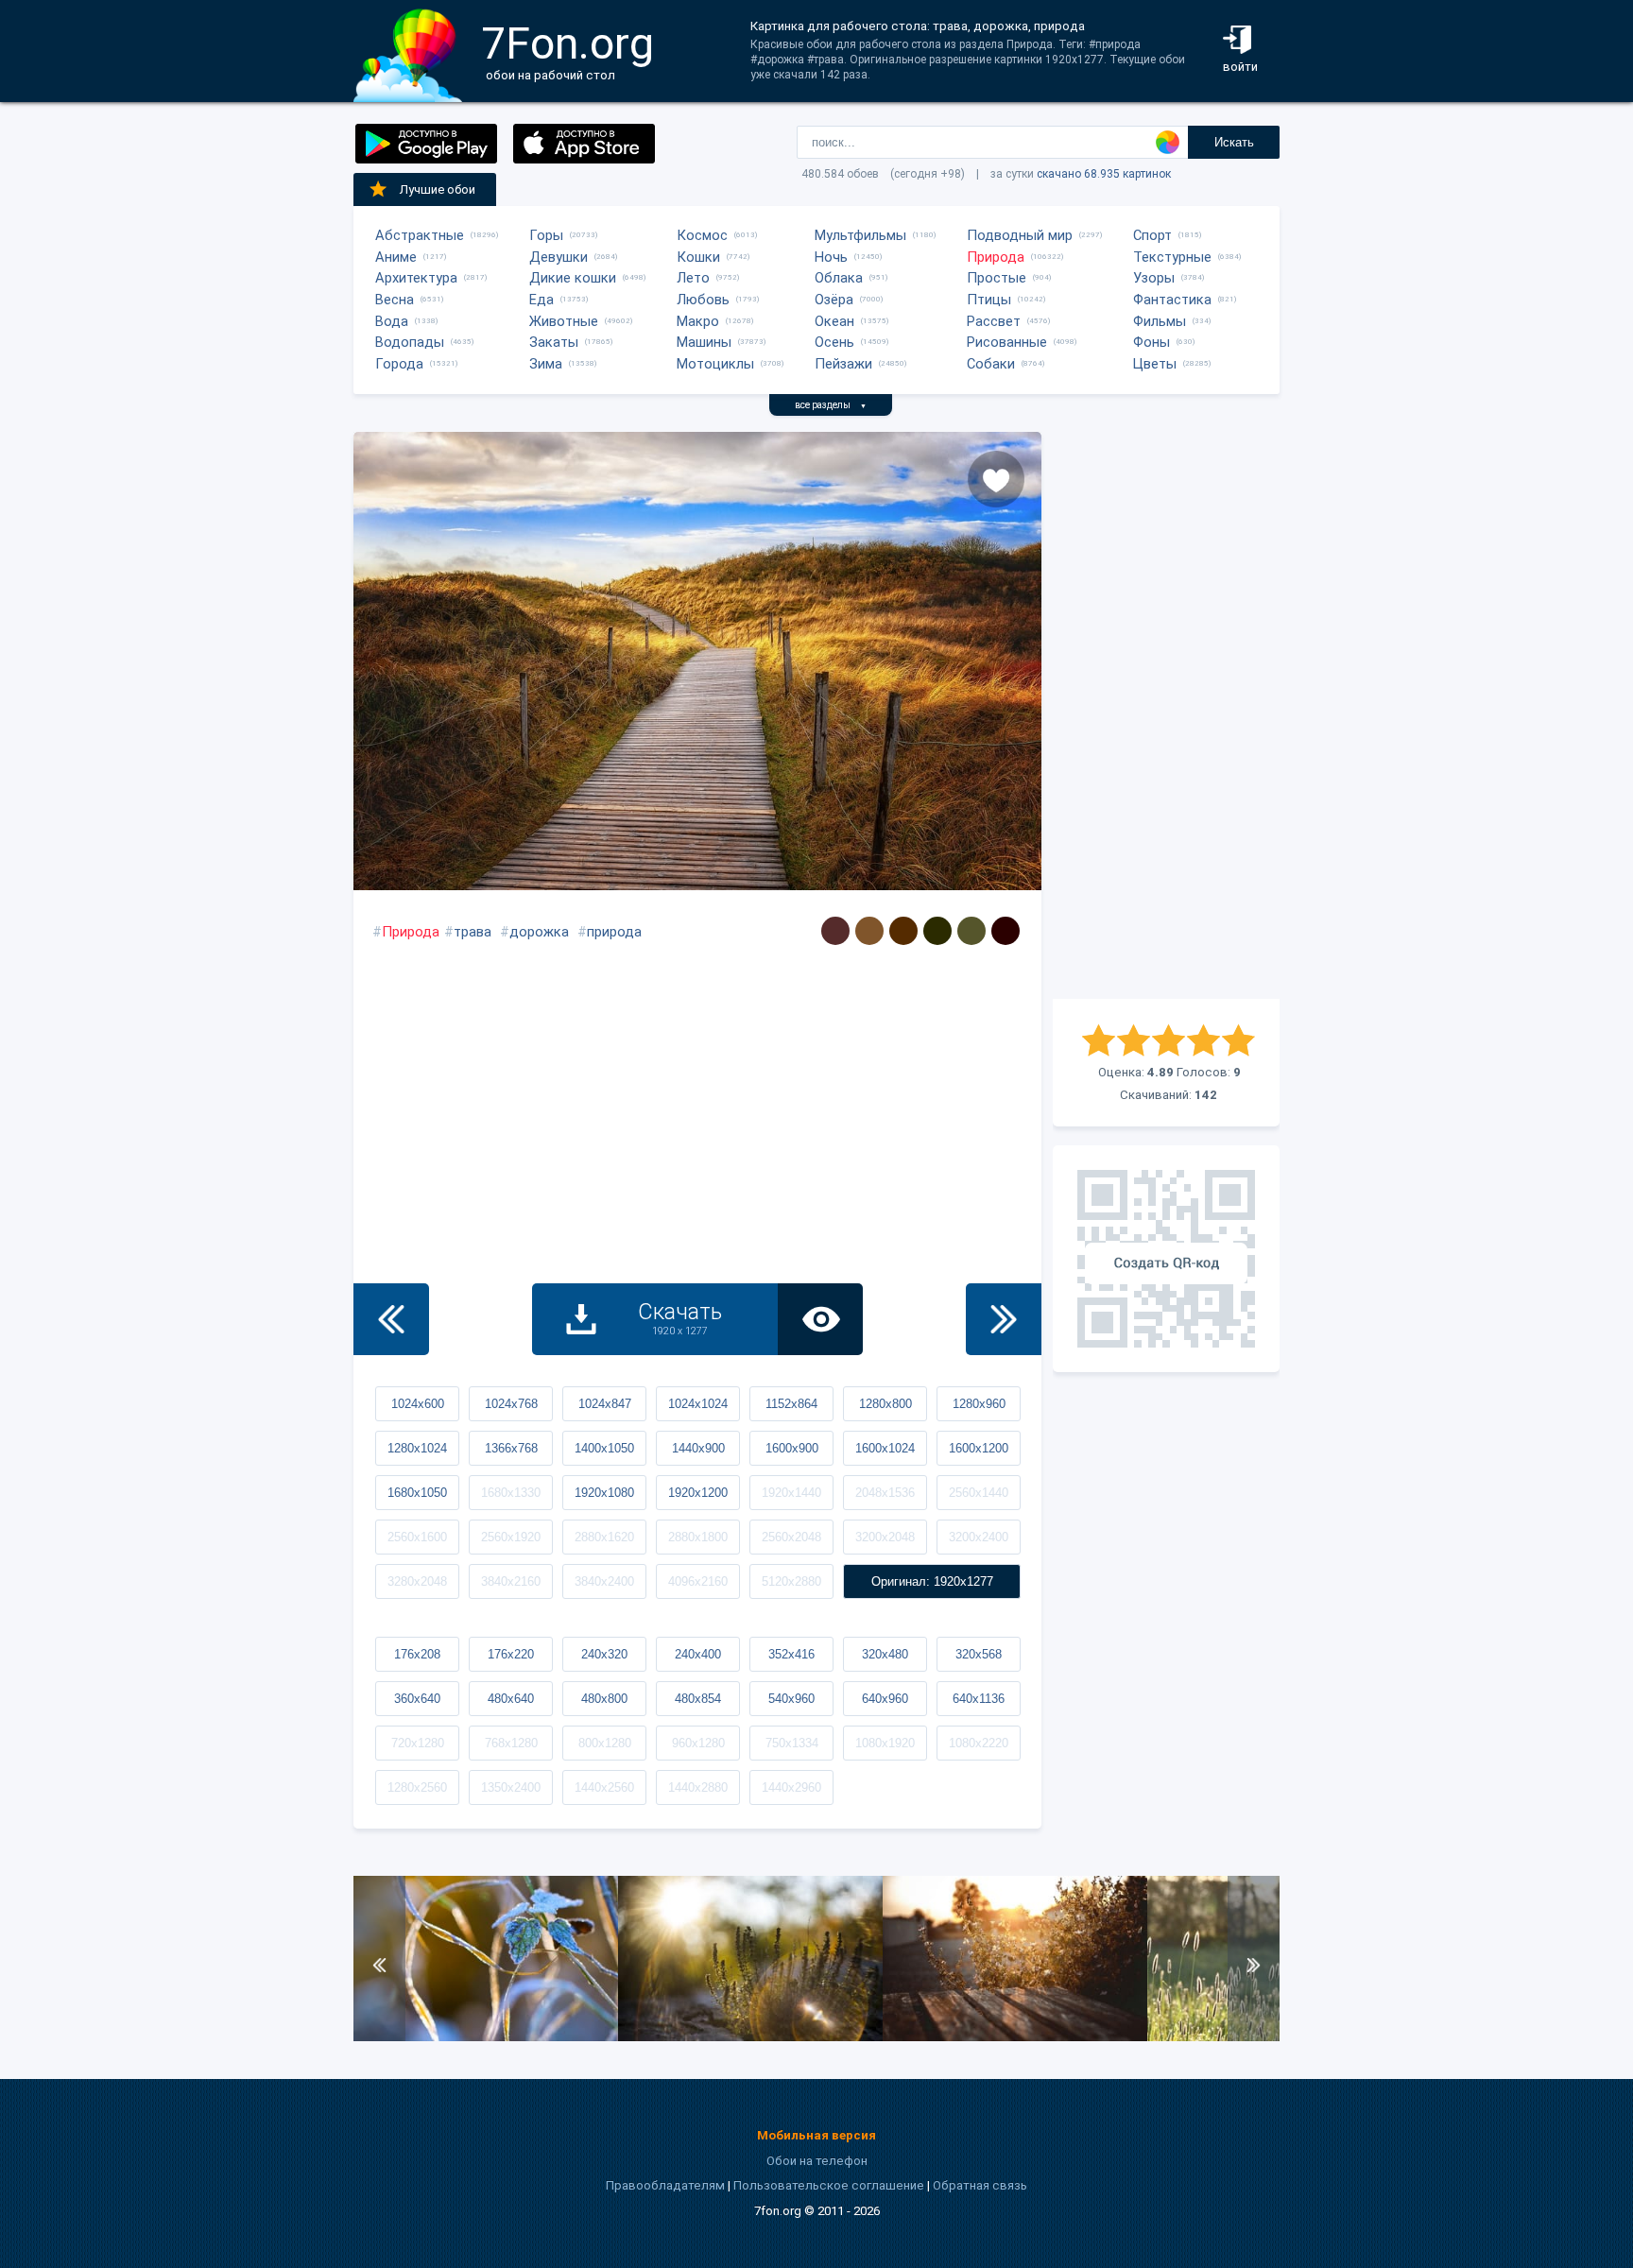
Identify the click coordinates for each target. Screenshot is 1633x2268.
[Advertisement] (1166, 715)
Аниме (396, 257)
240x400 (698, 1654)
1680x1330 (511, 1493)
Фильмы (1160, 321)
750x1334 (792, 1743)
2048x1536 (885, 1493)
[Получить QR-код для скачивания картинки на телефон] (1166, 1259)
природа (614, 932)
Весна (395, 300)
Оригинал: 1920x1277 (932, 1581)
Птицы (989, 300)
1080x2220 (979, 1743)
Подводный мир (1020, 235)
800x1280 (605, 1743)
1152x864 (791, 1404)
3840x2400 (604, 1581)
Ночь (831, 257)
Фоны (1152, 342)
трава (473, 932)
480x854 (698, 1699)
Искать (1234, 142)
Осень (834, 342)
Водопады (410, 342)
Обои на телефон (817, 2161)
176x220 (511, 1654)
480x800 (604, 1699)
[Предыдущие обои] (391, 1319)
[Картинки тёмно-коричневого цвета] (835, 931)
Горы (546, 235)
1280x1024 (417, 1448)
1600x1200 (979, 1448)
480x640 (511, 1699)
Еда (541, 300)
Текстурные (1172, 257)
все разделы (831, 405)
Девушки (559, 257)
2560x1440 (979, 1493)
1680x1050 (417, 1493)
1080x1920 (885, 1743)
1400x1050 (604, 1448)
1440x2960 (791, 1787)
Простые (997, 278)
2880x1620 (604, 1537)
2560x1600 (417, 1537)
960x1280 (698, 1743)
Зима (546, 364)
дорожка (539, 932)
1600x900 (792, 1448)
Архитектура (416, 278)
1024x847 (605, 1404)
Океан (834, 321)
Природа (996, 257)
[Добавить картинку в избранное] (996, 479)
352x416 (791, 1654)
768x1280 (511, 1743)
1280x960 (979, 1404)
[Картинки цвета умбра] (869, 931)
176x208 (417, 1654)
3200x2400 (979, 1537)
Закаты (554, 342)
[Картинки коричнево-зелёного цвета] (937, 931)
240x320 (604, 1654)
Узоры (1154, 278)
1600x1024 (885, 1448)
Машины (704, 342)
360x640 (417, 1699)
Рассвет (994, 321)
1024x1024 (698, 1404)
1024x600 (418, 1404)
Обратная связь (980, 2185)
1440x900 (698, 1448)
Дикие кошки (573, 278)
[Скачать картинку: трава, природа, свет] (750, 2037)
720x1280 (418, 1743)
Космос (702, 235)
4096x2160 (698, 1581)
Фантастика (1172, 300)
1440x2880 (698, 1787)
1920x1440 (791, 1493)
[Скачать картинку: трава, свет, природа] (1015, 2037)
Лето (693, 278)
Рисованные (1007, 342)
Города (399, 364)
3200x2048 (885, 1537)
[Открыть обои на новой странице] (820, 1319)
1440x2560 (604, 1787)
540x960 (791, 1699)
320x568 (979, 1654)
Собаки (991, 364)
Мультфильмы (860, 235)
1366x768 (511, 1448)
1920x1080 (604, 1493)
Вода (392, 321)
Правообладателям (665, 2185)
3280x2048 (417, 1581)
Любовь (703, 300)
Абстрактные (420, 235)
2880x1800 (698, 1537)
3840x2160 (511, 1581)
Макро (698, 321)
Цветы (1155, 364)
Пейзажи (843, 364)
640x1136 (979, 1699)
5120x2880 (791, 1581)
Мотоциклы (715, 364)
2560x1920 (511, 1537)
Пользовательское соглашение (829, 2185)
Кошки (698, 257)
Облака (839, 278)
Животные (564, 321)
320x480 (885, 1654)
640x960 (885, 1699)
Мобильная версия (816, 2135)
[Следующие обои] (1004, 1319)
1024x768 (511, 1404)
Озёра (834, 300)
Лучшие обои (438, 189)
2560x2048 (791, 1537)
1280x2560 (417, 1787)
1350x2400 (511, 1787)
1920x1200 (698, 1493)
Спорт (1152, 235)
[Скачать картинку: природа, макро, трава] (486, 2037)
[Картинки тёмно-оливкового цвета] (971, 931)
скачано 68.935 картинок (1104, 174)
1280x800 (885, 1404)
